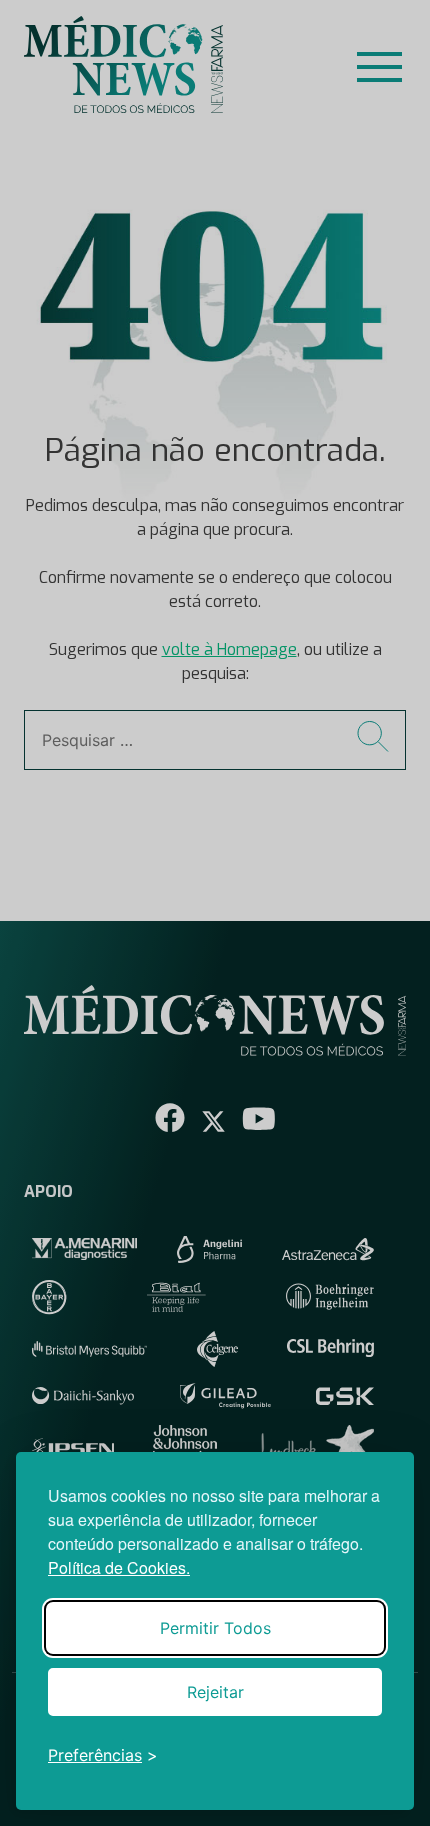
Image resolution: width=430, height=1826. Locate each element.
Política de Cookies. (119, 1567)
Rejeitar (215, 1692)
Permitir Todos (215, 1628)
